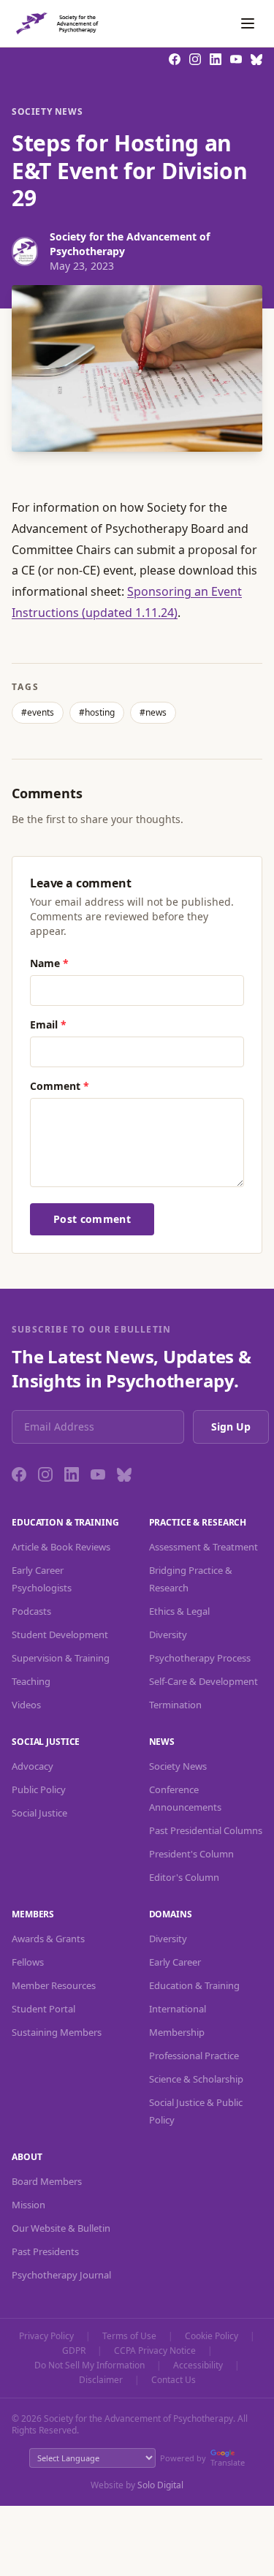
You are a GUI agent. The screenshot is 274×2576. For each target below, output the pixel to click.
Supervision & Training (61, 1658)
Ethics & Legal (179, 1611)
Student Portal (43, 2009)
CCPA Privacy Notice (155, 2351)
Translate (228, 2462)
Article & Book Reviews (61, 1547)
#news (153, 712)
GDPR (74, 2351)
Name (49, 963)
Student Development (60, 1634)
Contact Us (174, 2380)
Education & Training (194, 1985)
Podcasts (31, 1611)
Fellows (28, 1962)
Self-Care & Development (203, 1681)
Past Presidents (45, 2251)
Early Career (175, 1962)
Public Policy (39, 1789)
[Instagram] (45, 1474)
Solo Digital (160, 2485)
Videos (26, 1705)
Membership (177, 2032)
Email (48, 1024)
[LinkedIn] (72, 1474)
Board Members (47, 2181)
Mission (28, 2205)
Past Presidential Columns (206, 1830)
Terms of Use (129, 2336)
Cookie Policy (212, 2336)
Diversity (168, 1634)
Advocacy (33, 1766)
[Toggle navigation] (248, 23)
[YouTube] (98, 1474)
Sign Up (231, 1427)
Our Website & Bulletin (61, 2228)
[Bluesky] (124, 1474)
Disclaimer (101, 2380)
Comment (60, 1086)
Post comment (92, 1219)
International (178, 2009)
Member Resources (54, 1985)
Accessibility (198, 2365)
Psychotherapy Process (200, 1658)
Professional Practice (194, 2056)
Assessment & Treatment (203, 1547)
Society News (47, 112)
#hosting (97, 712)
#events (38, 712)
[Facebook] (19, 1474)
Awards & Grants (48, 1939)
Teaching (31, 1681)
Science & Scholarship (196, 2079)
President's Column (191, 1854)
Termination (175, 1705)
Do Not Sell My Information (90, 2365)
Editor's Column (184, 1877)
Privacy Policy (46, 2336)
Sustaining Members (57, 2032)
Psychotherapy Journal (61, 2275)
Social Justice (39, 1813)
